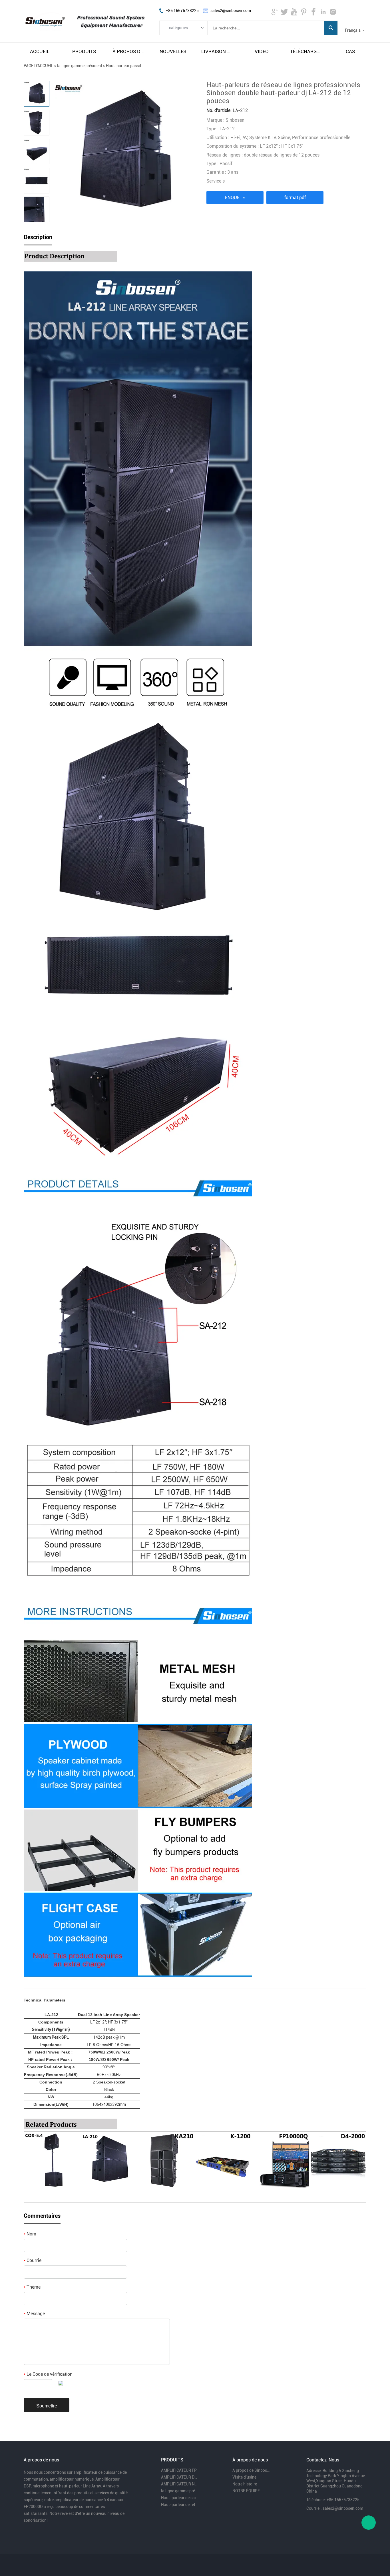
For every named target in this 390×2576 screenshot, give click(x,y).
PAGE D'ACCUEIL (39, 66)
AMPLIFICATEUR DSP (180, 2477)
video (262, 51)
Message (34, 2314)
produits (84, 51)
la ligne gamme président (80, 66)
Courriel (33, 2260)
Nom (30, 2234)
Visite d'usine (244, 2477)
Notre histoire (245, 2484)
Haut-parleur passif (124, 66)
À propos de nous (128, 51)
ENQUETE (235, 198)
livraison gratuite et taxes (217, 51)
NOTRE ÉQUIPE (246, 2491)
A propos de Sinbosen (252, 2470)
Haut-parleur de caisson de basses (180, 2498)
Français (353, 30)
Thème (32, 2287)
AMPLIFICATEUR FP (179, 2470)
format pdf (295, 198)
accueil (40, 51)
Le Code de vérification (48, 2374)
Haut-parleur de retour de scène (180, 2505)
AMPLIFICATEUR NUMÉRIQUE (180, 2484)
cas (350, 51)
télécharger (306, 51)
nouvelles (173, 51)
